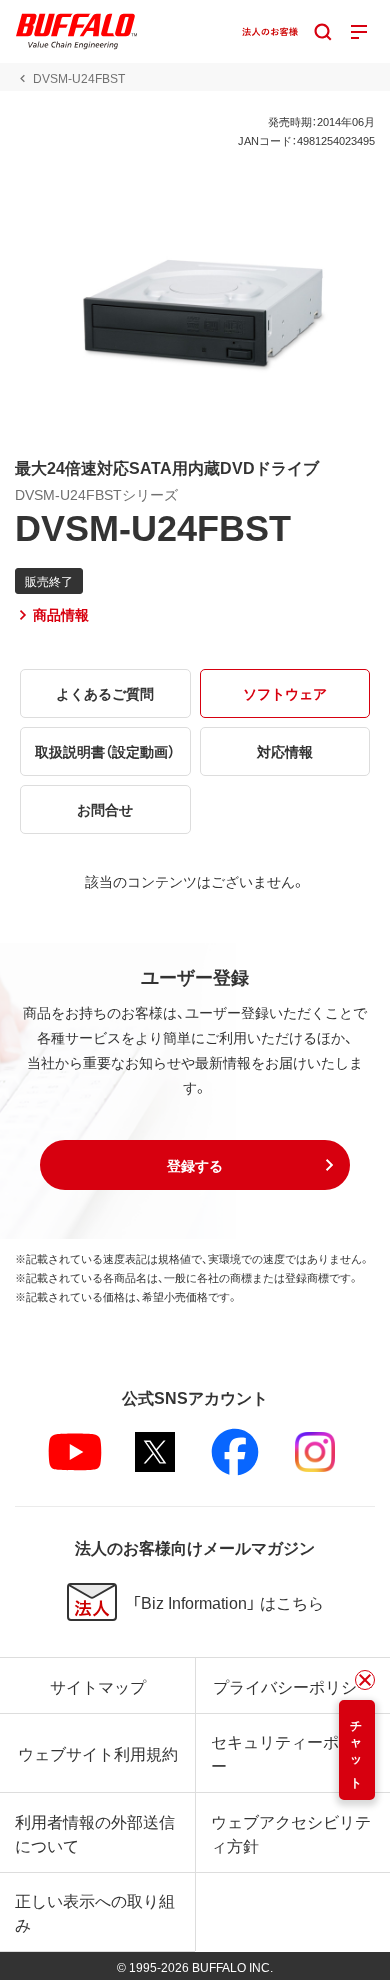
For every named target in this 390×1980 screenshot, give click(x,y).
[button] (195, 1165)
